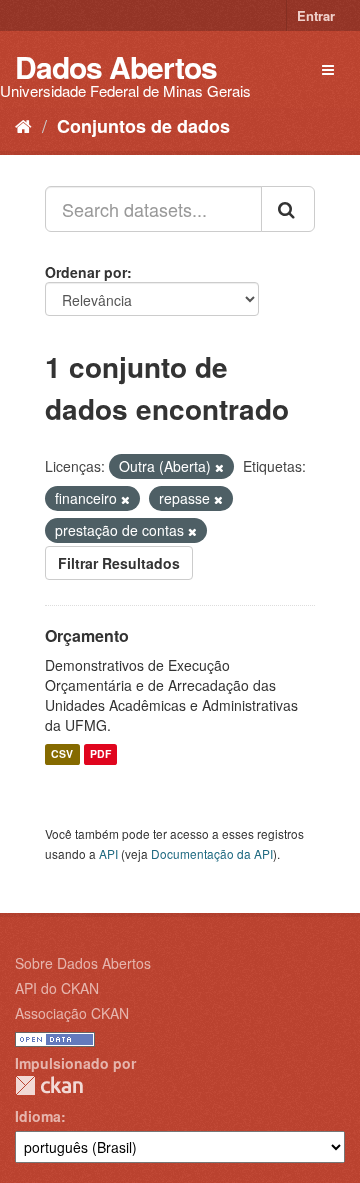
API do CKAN (57, 988)
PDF (100, 754)
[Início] (23, 125)
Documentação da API (212, 853)
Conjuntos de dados (143, 126)
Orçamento (87, 635)
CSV (62, 754)
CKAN (49, 1085)
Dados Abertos (116, 66)
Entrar (316, 15)
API (108, 853)
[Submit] (288, 209)
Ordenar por (86, 272)
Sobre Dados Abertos (83, 963)
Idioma (38, 1116)
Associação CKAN (72, 1013)
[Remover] (219, 467)
